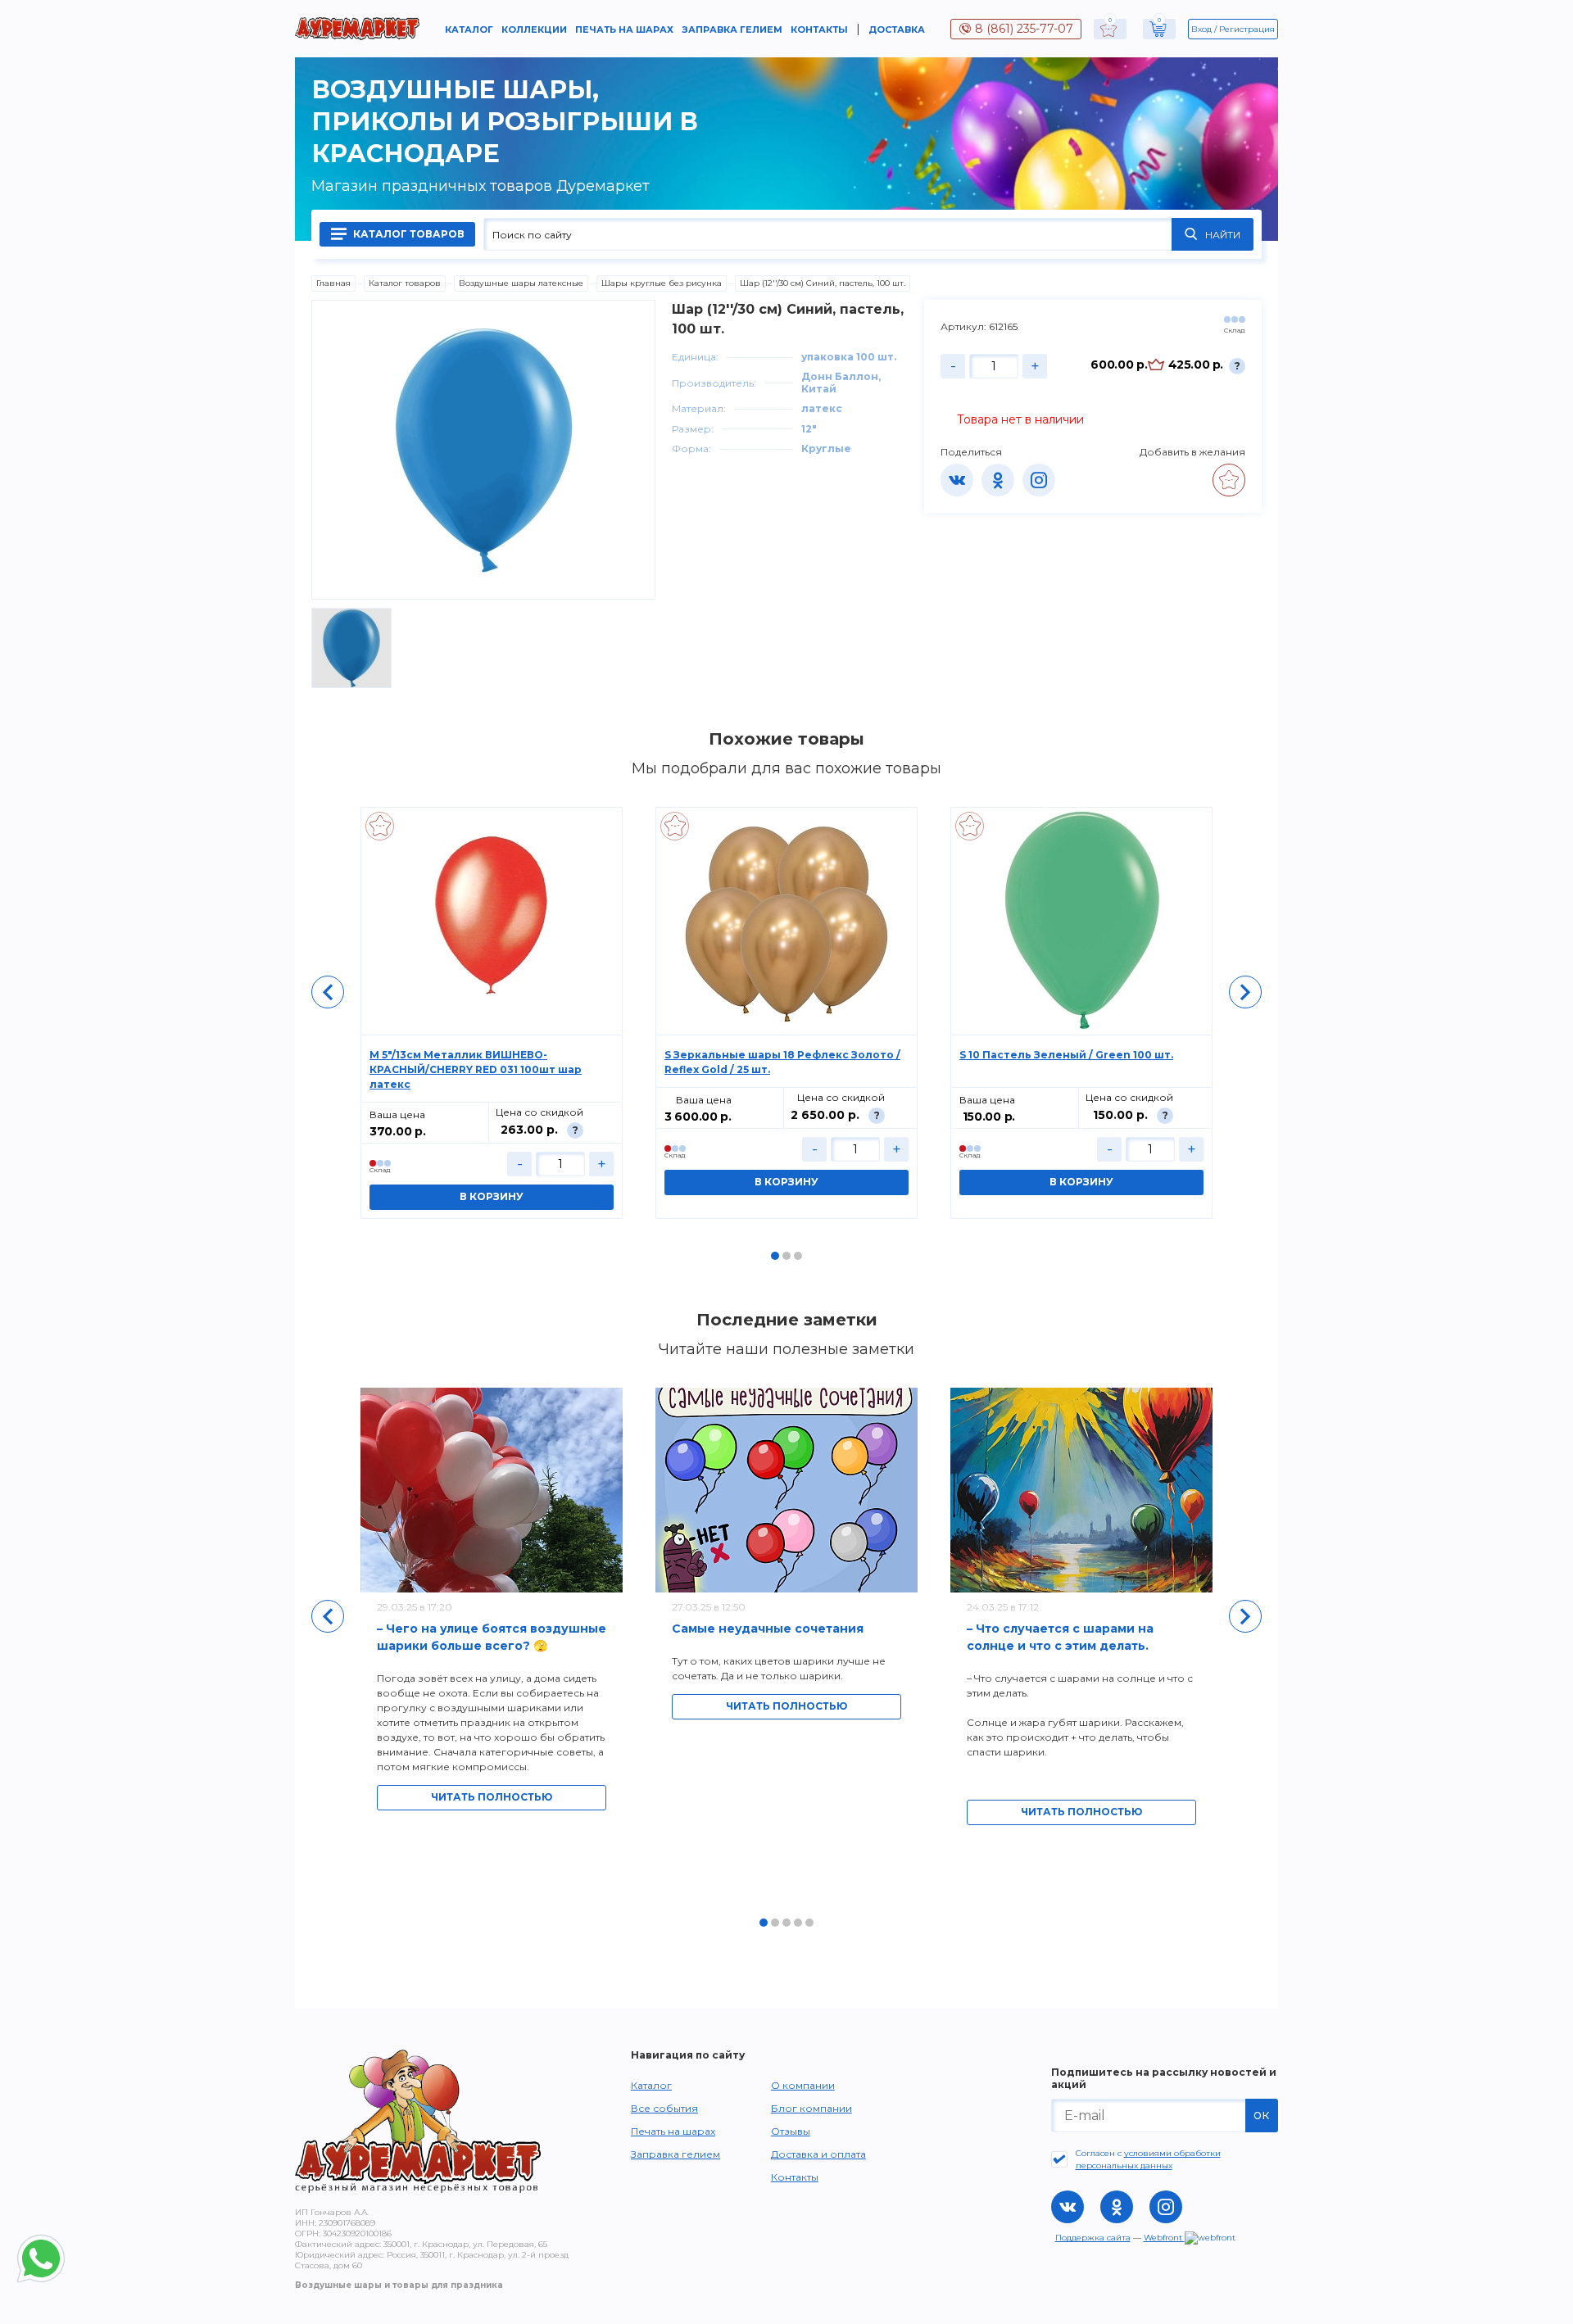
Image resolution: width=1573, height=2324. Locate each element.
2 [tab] (786, 1256)
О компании (803, 2085)
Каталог (469, 29)
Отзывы (791, 2131)
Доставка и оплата (818, 2154)
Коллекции (534, 29)
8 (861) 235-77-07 (1024, 29)
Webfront (1164, 2238)
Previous (328, 992)
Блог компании (811, 2108)
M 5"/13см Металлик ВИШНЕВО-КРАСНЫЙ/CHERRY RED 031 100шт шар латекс (476, 1069)
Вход (1201, 29)
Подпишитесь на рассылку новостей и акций (1164, 2078)
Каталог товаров (408, 234)
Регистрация (1247, 29)
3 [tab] (798, 1256)
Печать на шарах (624, 29)
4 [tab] (798, 1923)
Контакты (819, 29)
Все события (664, 2108)
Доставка (897, 29)
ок (1262, 2115)
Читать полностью (492, 1797)
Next (1245, 992)
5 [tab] (809, 1923)
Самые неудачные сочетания (768, 1629)
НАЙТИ (1223, 235)
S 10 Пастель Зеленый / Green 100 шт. (1066, 1055)
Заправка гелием (732, 29)
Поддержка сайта (1093, 2238)
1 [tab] (775, 1256)
